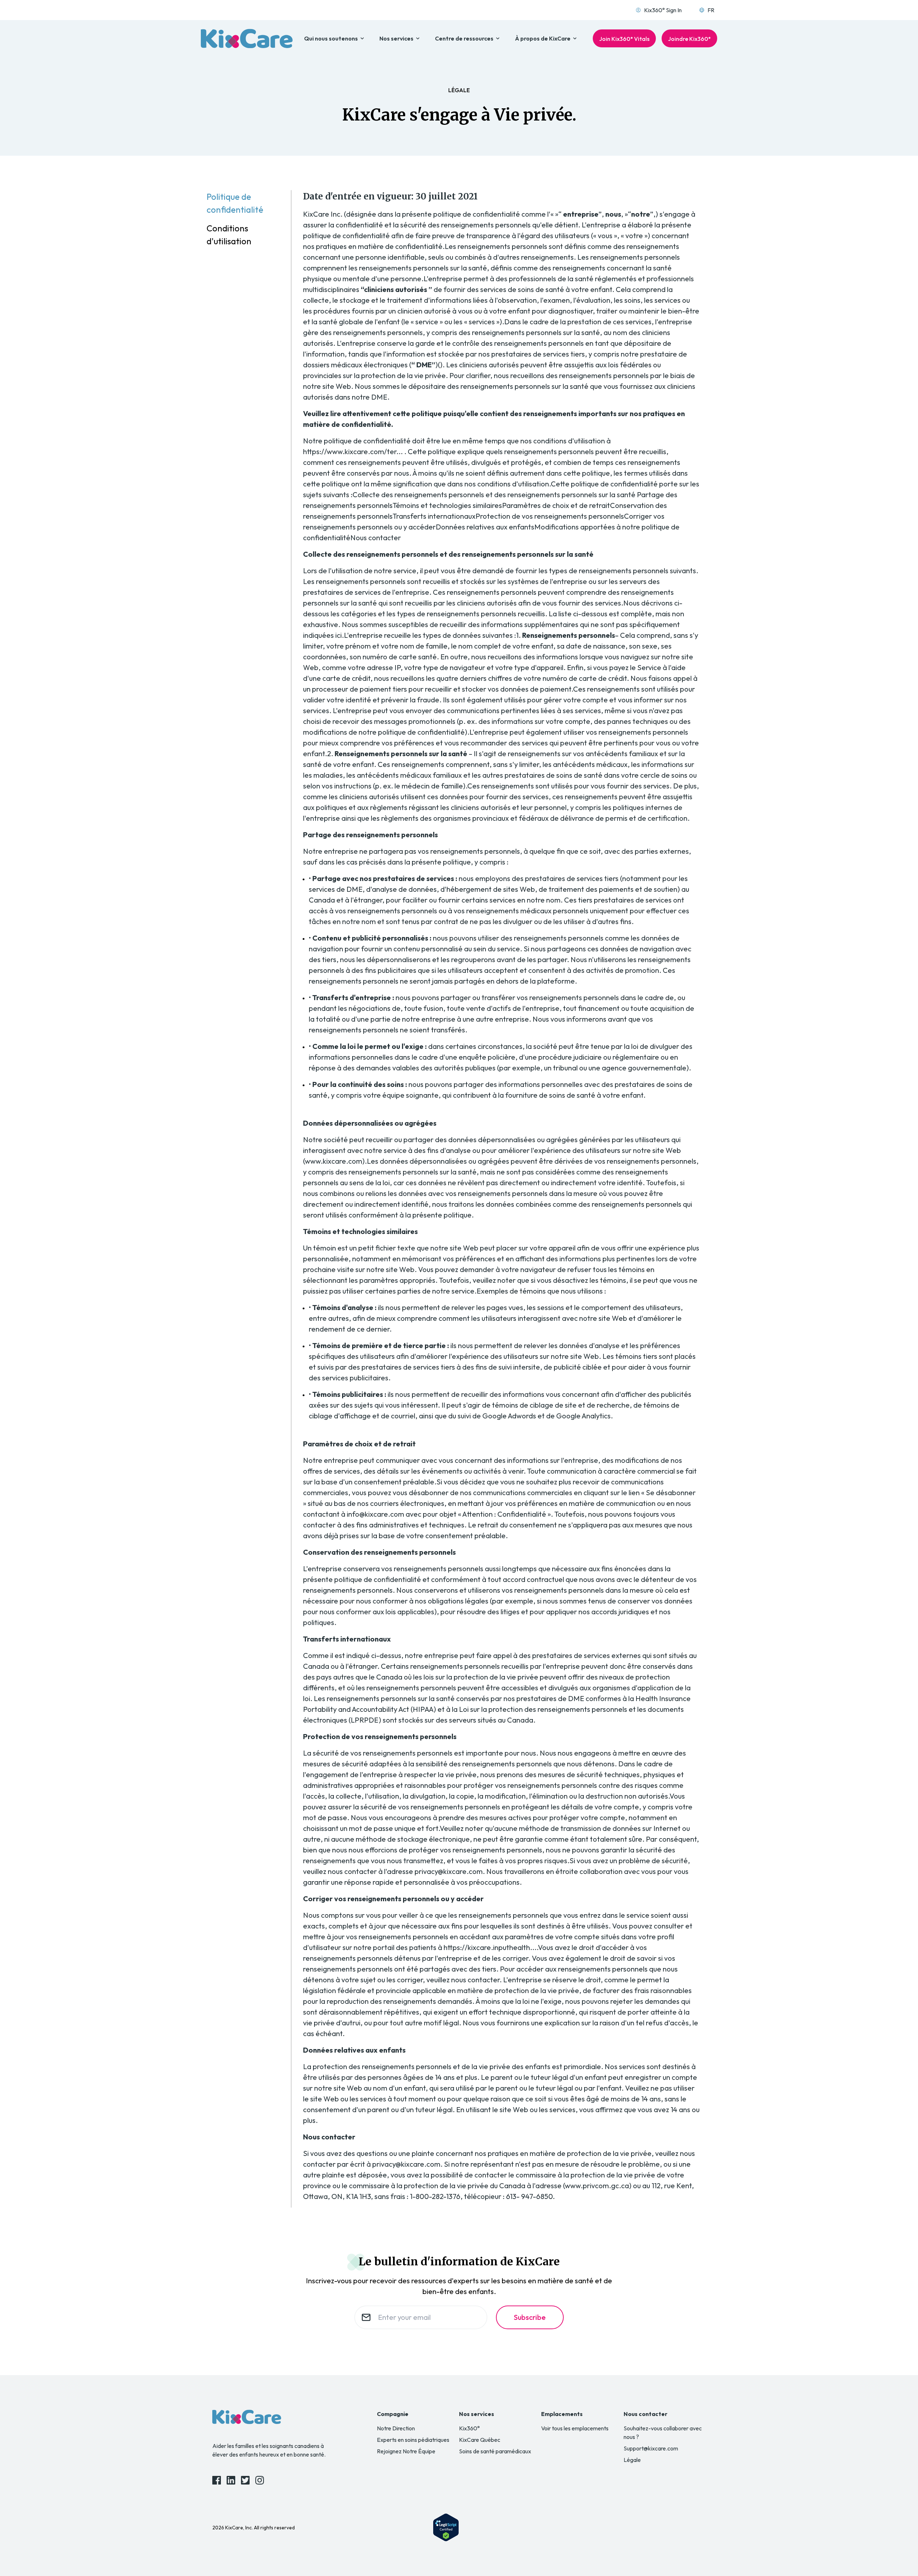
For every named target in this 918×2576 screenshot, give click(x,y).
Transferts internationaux (434, 516)
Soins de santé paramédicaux (495, 2451)
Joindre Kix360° (689, 39)
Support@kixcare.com (651, 2448)
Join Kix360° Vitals (624, 39)
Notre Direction (396, 2428)
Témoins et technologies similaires (447, 505)
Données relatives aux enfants (485, 527)
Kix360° (469, 2428)
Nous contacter (376, 538)
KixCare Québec (480, 2440)
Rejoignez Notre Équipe (406, 2451)
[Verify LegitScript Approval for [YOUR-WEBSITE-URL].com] (446, 2527)
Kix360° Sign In (663, 10)
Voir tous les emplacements (575, 2428)
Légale (632, 2460)
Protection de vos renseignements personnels (550, 516)
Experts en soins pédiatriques (413, 2440)
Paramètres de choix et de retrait (556, 505)
